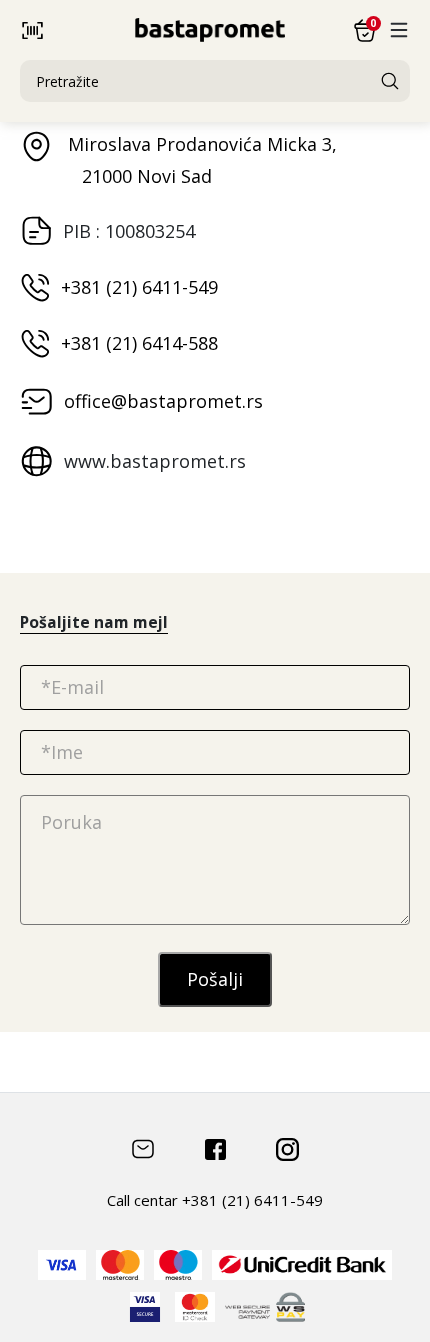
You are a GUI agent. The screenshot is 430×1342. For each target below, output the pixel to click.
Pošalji (215, 979)
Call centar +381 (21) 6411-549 (215, 1200)
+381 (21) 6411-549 (139, 287)
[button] (77, 30)
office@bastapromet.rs (163, 401)
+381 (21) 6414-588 (139, 343)
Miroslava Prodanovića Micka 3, (200, 160)
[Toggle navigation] (399, 29)
